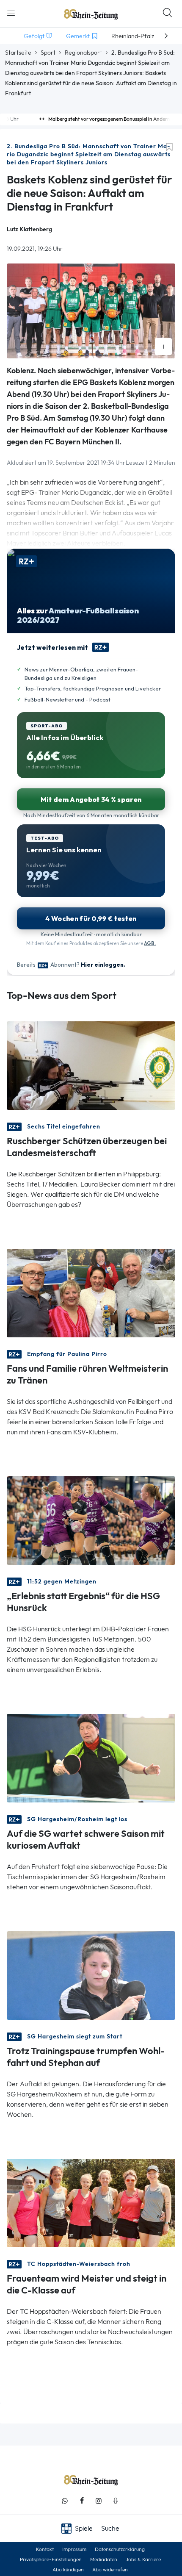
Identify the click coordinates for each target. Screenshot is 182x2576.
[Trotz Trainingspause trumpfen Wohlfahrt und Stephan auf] (91, 1975)
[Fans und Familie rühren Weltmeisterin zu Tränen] (91, 1292)
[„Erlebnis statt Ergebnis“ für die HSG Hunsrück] (91, 1520)
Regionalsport (83, 53)
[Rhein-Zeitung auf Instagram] (99, 2501)
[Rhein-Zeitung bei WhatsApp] (65, 2501)
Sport (48, 53)
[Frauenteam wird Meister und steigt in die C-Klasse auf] (91, 2202)
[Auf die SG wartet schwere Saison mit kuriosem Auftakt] (91, 1757)
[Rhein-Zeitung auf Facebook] (82, 2501)
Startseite (18, 53)
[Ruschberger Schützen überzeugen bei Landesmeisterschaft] (91, 1065)
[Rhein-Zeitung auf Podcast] (116, 2501)
